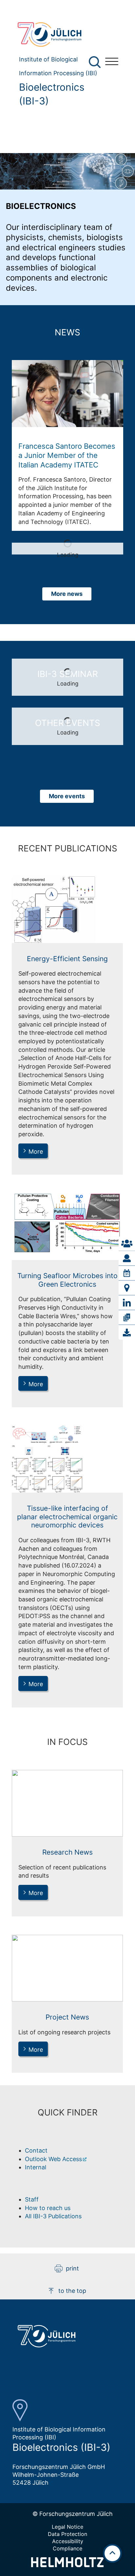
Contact (36, 2150)
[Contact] (127, 1244)
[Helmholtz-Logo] (67, 2565)
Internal (36, 2167)
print (72, 2268)
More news (67, 594)
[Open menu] (112, 62)
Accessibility (68, 2541)
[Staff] (127, 1258)
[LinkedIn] (127, 1303)
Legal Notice (67, 2527)
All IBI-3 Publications (53, 2216)
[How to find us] (127, 1288)
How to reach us (48, 2208)
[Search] (96, 62)
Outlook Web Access (53, 2159)
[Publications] (127, 1318)
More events (67, 796)
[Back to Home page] (56, 34)
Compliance (67, 2548)
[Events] (127, 1273)
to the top (72, 2291)
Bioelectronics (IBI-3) (52, 94)
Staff (32, 2199)
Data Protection (67, 2534)
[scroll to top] (112, 2553)
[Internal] (127, 1332)
